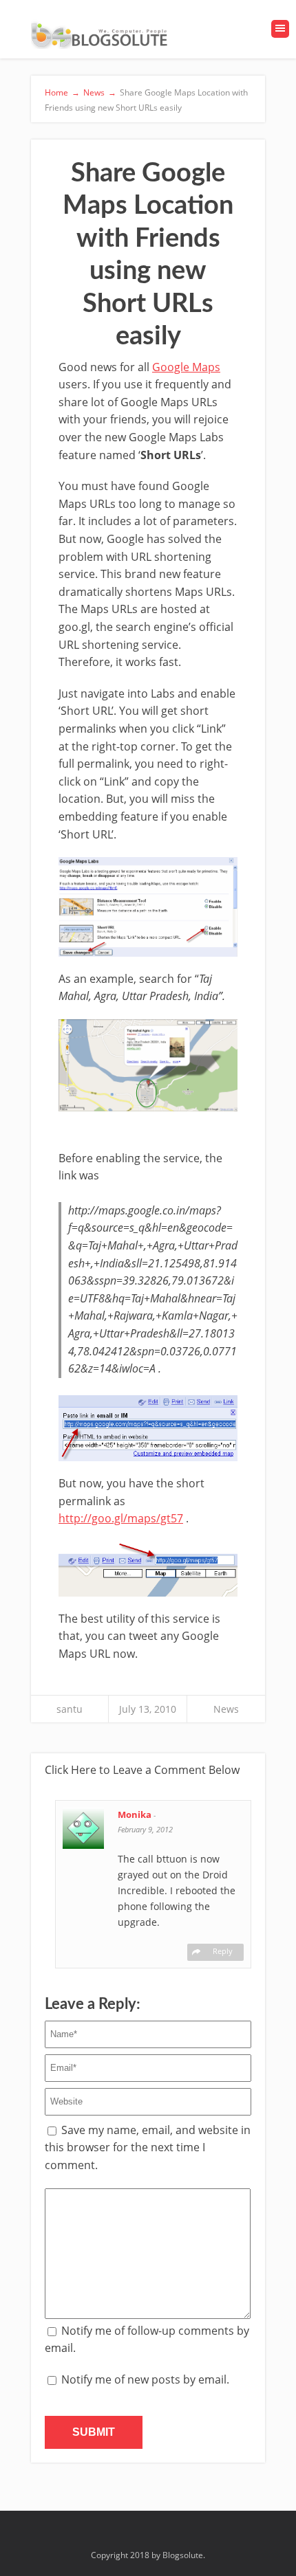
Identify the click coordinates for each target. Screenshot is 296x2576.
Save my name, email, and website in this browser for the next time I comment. (148, 2147)
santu (70, 1709)
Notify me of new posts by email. (145, 2379)
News (226, 1709)
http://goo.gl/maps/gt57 (121, 1518)
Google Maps (186, 367)
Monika (136, 1814)
